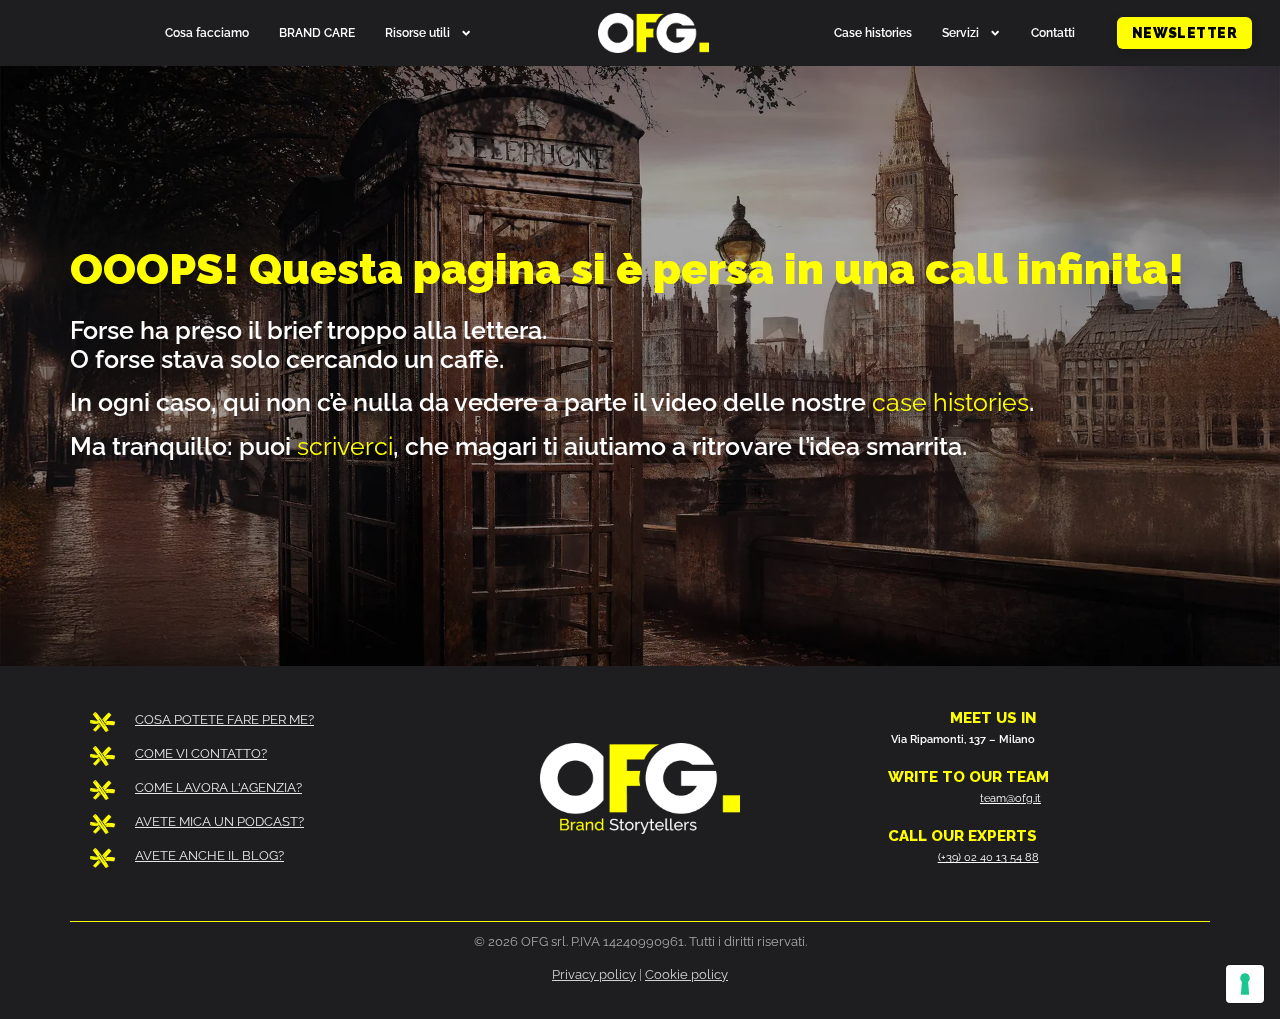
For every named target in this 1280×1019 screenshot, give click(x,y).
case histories (950, 402)
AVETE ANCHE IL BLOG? (209, 855)
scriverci (345, 446)
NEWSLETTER (1177, 37)
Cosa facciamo (207, 32)
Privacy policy (594, 974)
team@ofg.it (1010, 798)
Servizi (960, 32)
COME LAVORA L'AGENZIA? (218, 787)
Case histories (873, 32)
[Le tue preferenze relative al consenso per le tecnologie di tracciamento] (1245, 984)
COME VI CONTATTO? (201, 753)
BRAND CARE (317, 32)
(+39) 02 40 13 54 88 (988, 857)
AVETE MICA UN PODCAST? (219, 821)
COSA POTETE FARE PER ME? (224, 719)
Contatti (1053, 32)
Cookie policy (686, 974)
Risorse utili (417, 32)
